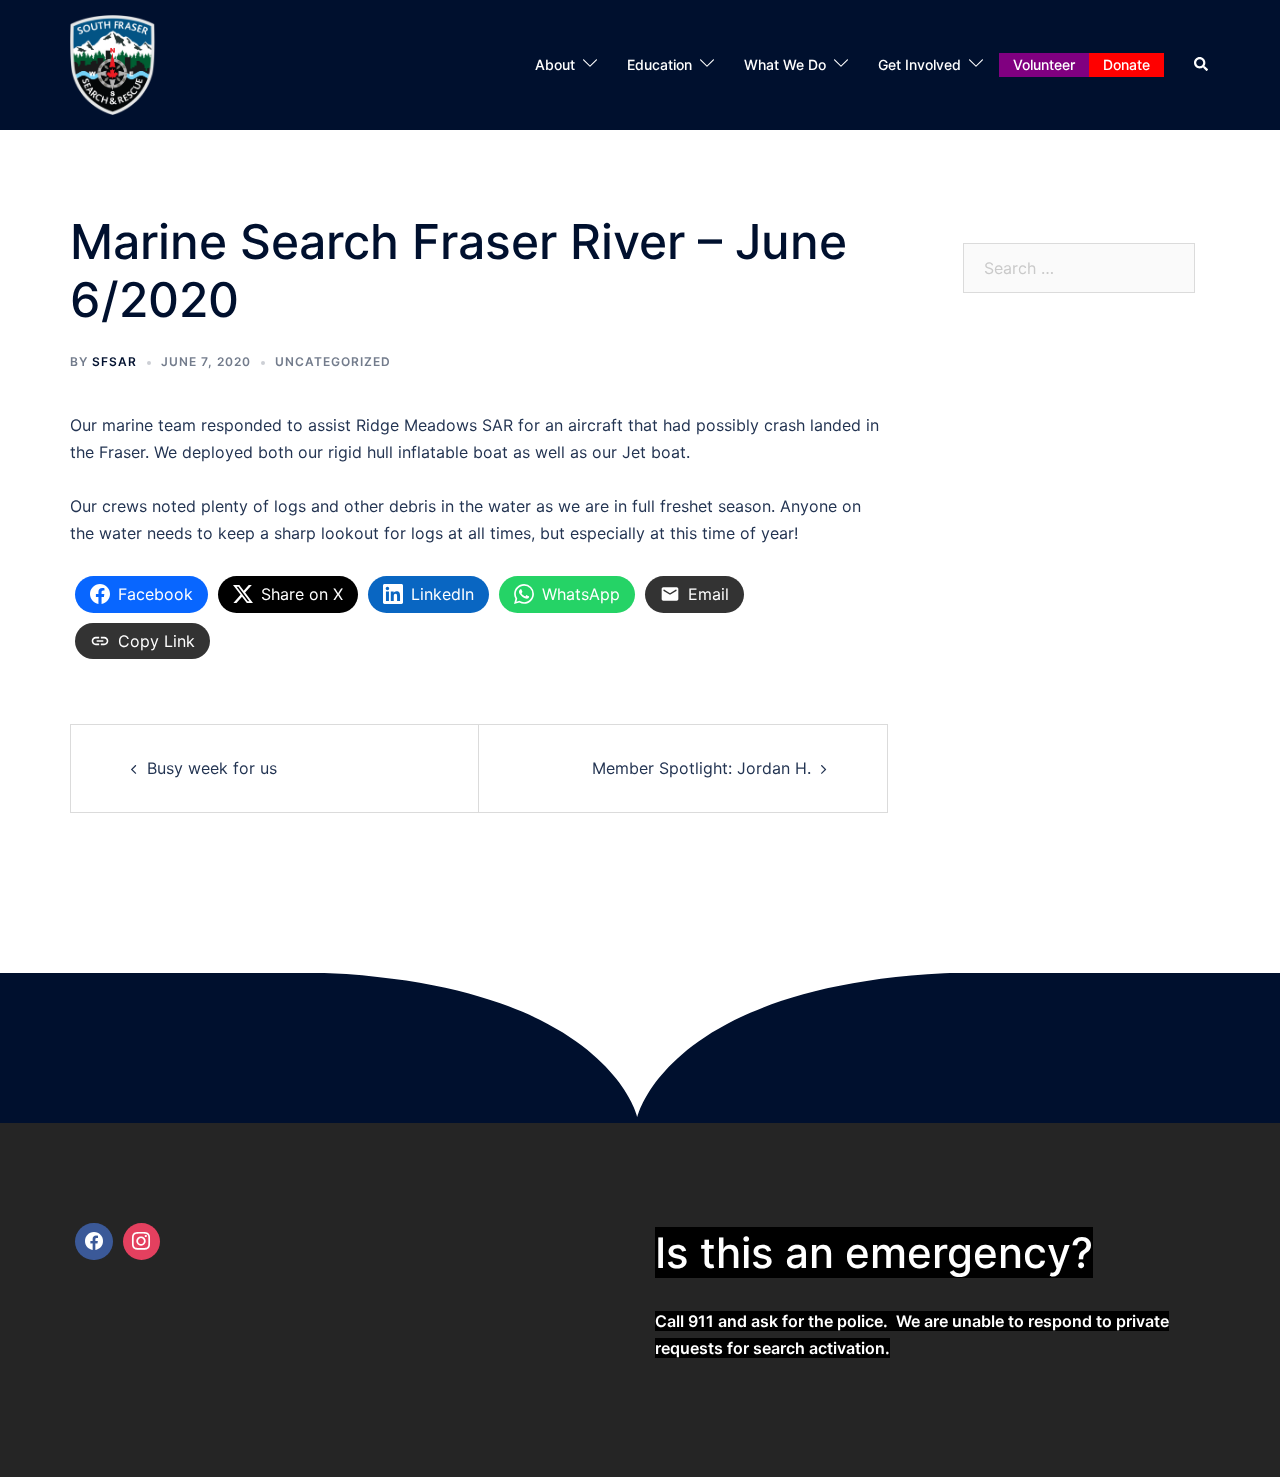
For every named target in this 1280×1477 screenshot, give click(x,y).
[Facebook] (94, 1242)
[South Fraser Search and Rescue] (113, 63)
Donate (1126, 64)
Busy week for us (212, 768)
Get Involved (919, 64)
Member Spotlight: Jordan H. (701, 768)
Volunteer (1044, 64)
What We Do (785, 64)
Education (659, 64)
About (555, 64)
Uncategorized (333, 361)
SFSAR (114, 361)
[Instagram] (142, 1242)
